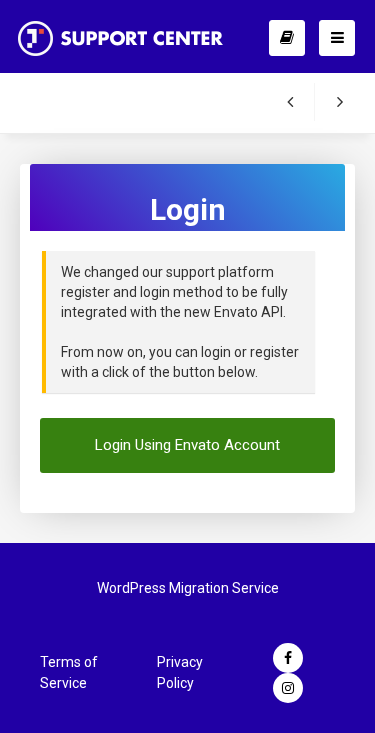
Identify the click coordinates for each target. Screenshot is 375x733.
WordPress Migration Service (188, 588)
